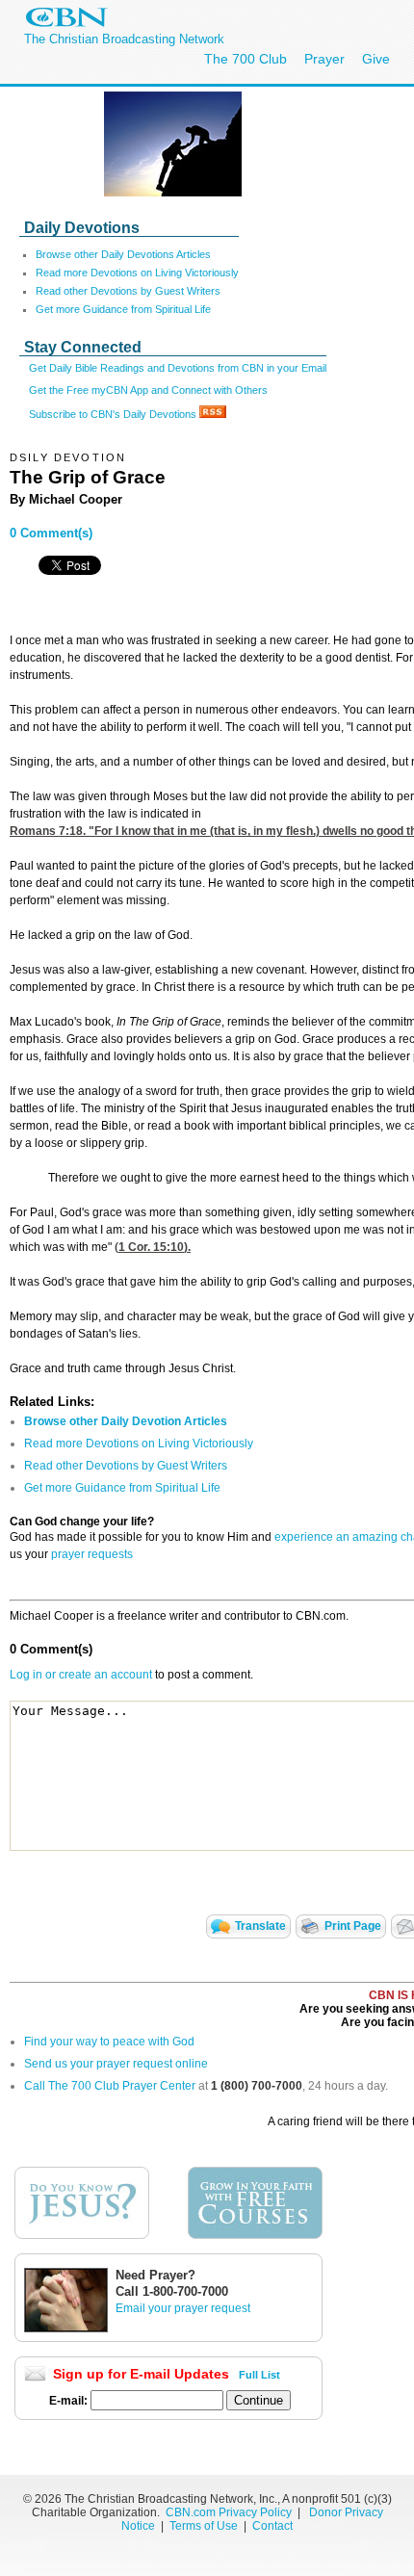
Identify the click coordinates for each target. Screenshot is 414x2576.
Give (376, 59)
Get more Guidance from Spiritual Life (123, 309)
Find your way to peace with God (109, 2042)
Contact (272, 2526)
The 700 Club (246, 59)
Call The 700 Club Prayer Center (110, 2086)
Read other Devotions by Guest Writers (128, 291)
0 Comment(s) (51, 533)
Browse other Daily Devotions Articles (123, 254)
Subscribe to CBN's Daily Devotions (114, 414)
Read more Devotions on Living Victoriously (137, 273)
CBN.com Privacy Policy (229, 2512)
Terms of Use (205, 2526)
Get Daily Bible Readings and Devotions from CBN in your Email (178, 368)
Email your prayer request (183, 2308)
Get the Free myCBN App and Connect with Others (148, 390)
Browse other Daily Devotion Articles (126, 1421)
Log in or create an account (81, 1675)
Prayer (324, 59)
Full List (259, 2375)
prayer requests (92, 1554)
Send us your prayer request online (116, 2064)
